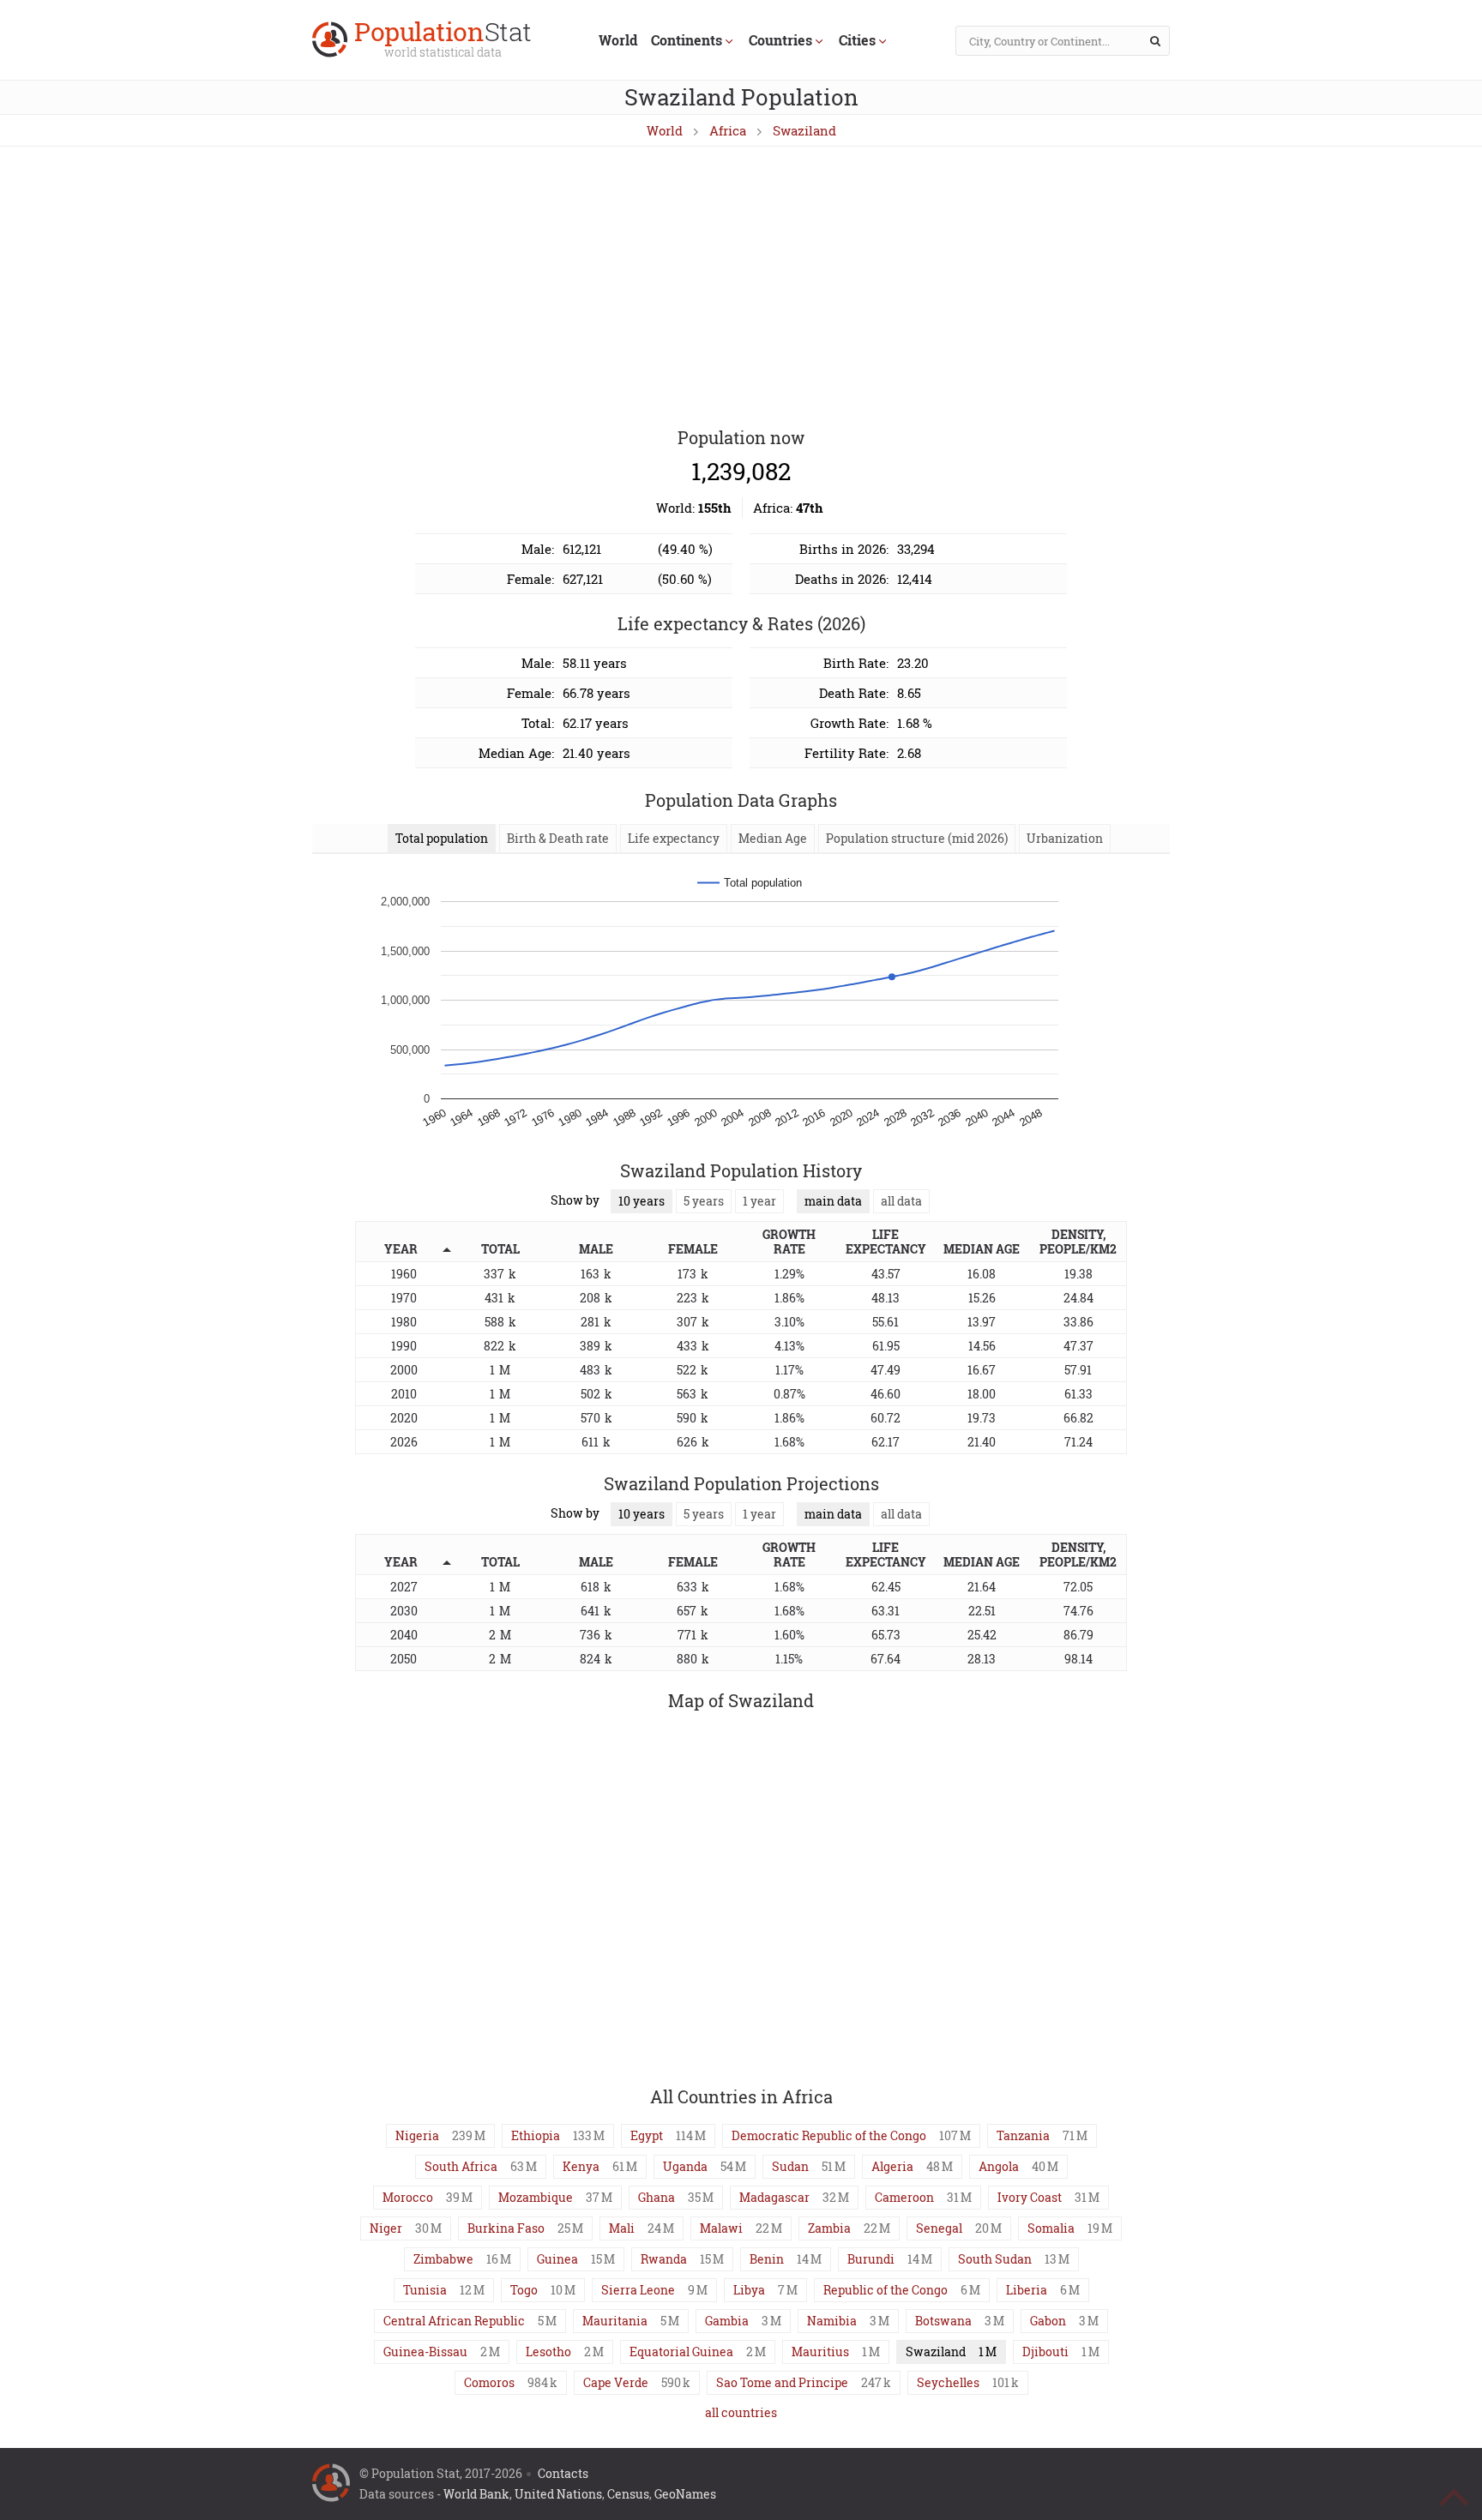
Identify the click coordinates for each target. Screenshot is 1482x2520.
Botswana (943, 2321)
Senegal (939, 2228)
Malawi (721, 2228)
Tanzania (1023, 2135)
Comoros (489, 2382)
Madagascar (774, 2197)
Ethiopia (536, 2135)
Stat (443, 41)
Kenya (581, 2166)
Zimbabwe (443, 2259)
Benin (767, 2259)
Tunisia (425, 2290)
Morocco (408, 2197)
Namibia (832, 2321)
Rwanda (664, 2259)
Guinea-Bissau (425, 2352)
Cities (857, 40)
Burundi (871, 2259)
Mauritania (615, 2321)
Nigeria (417, 2135)
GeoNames (685, 2494)
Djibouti (1045, 2352)
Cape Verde (616, 2382)
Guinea (557, 2259)
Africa (728, 130)
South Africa (461, 2166)
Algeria (892, 2166)
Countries (780, 40)
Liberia (1027, 2290)
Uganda (685, 2166)
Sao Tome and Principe (782, 2382)
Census (628, 2494)
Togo (524, 2290)
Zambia (829, 2228)
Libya (749, 2290)
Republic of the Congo (886, 2290)
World (618, 40)
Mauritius (820, 2352)
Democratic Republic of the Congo (829, 2135)
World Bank (476, 2494)
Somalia (1051, 2228)
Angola (999, 2166)
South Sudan (995, 2259)
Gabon (1048, 2321)
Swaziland (804, 130)
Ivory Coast (1030, 2197)
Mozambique (536, 2197)
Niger (386, 2228)
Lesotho (548, 2352)
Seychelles (948, 2382)
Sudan (790, 2166)
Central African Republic (454, 2321)
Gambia (727, 2321)
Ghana (657, 2197)
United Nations (558, 2494)
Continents (687, 40)
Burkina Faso (506, 2228)
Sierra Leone (638, 2290)
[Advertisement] (741, 288)
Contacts (563, 2473)
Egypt (647, 2135)
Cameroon (904, 2197)
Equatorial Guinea (681, 2352)
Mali (622, 2228)
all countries (741, 2412)
